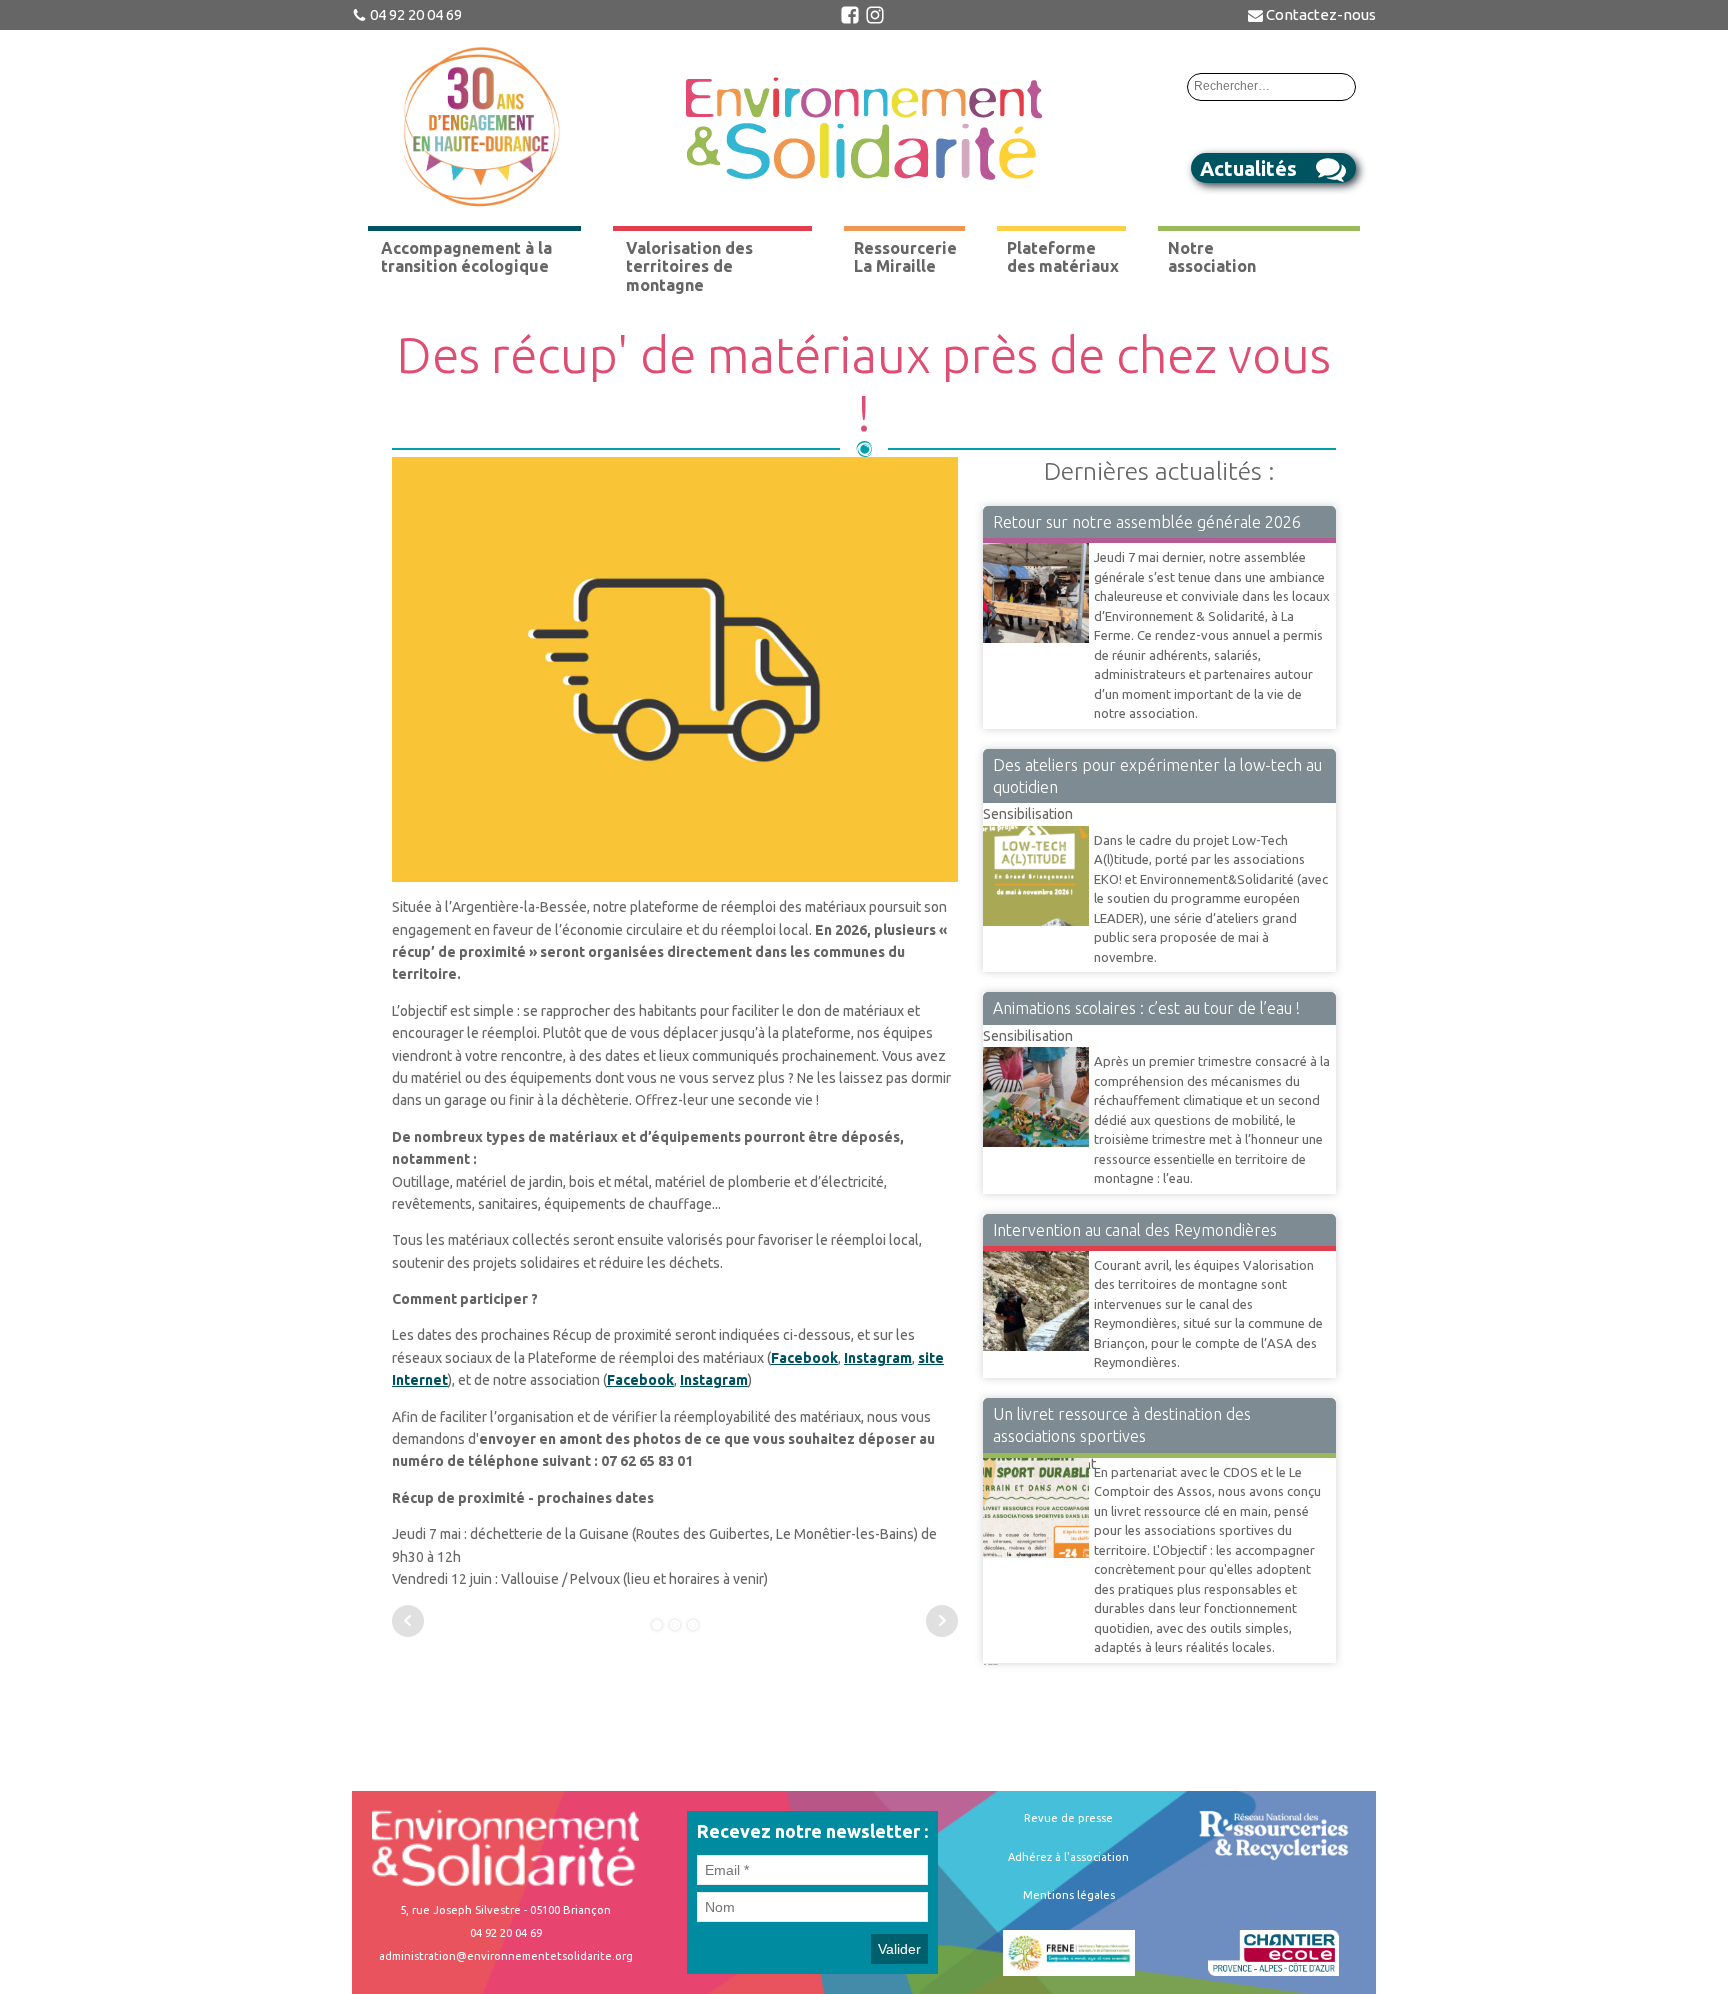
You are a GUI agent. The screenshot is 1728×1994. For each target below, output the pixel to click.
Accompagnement (1039, 1457)
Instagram (878, 1358)
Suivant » (994, 1664)
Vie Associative (1030, 542)
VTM (998, 1250)
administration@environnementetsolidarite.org (506, 1956)
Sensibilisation (1028, 814)
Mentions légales (1069, 1895)
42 (989, 1664)
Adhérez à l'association (1068, 1857)
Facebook (804, 1358)
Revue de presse (1068, 1818)
